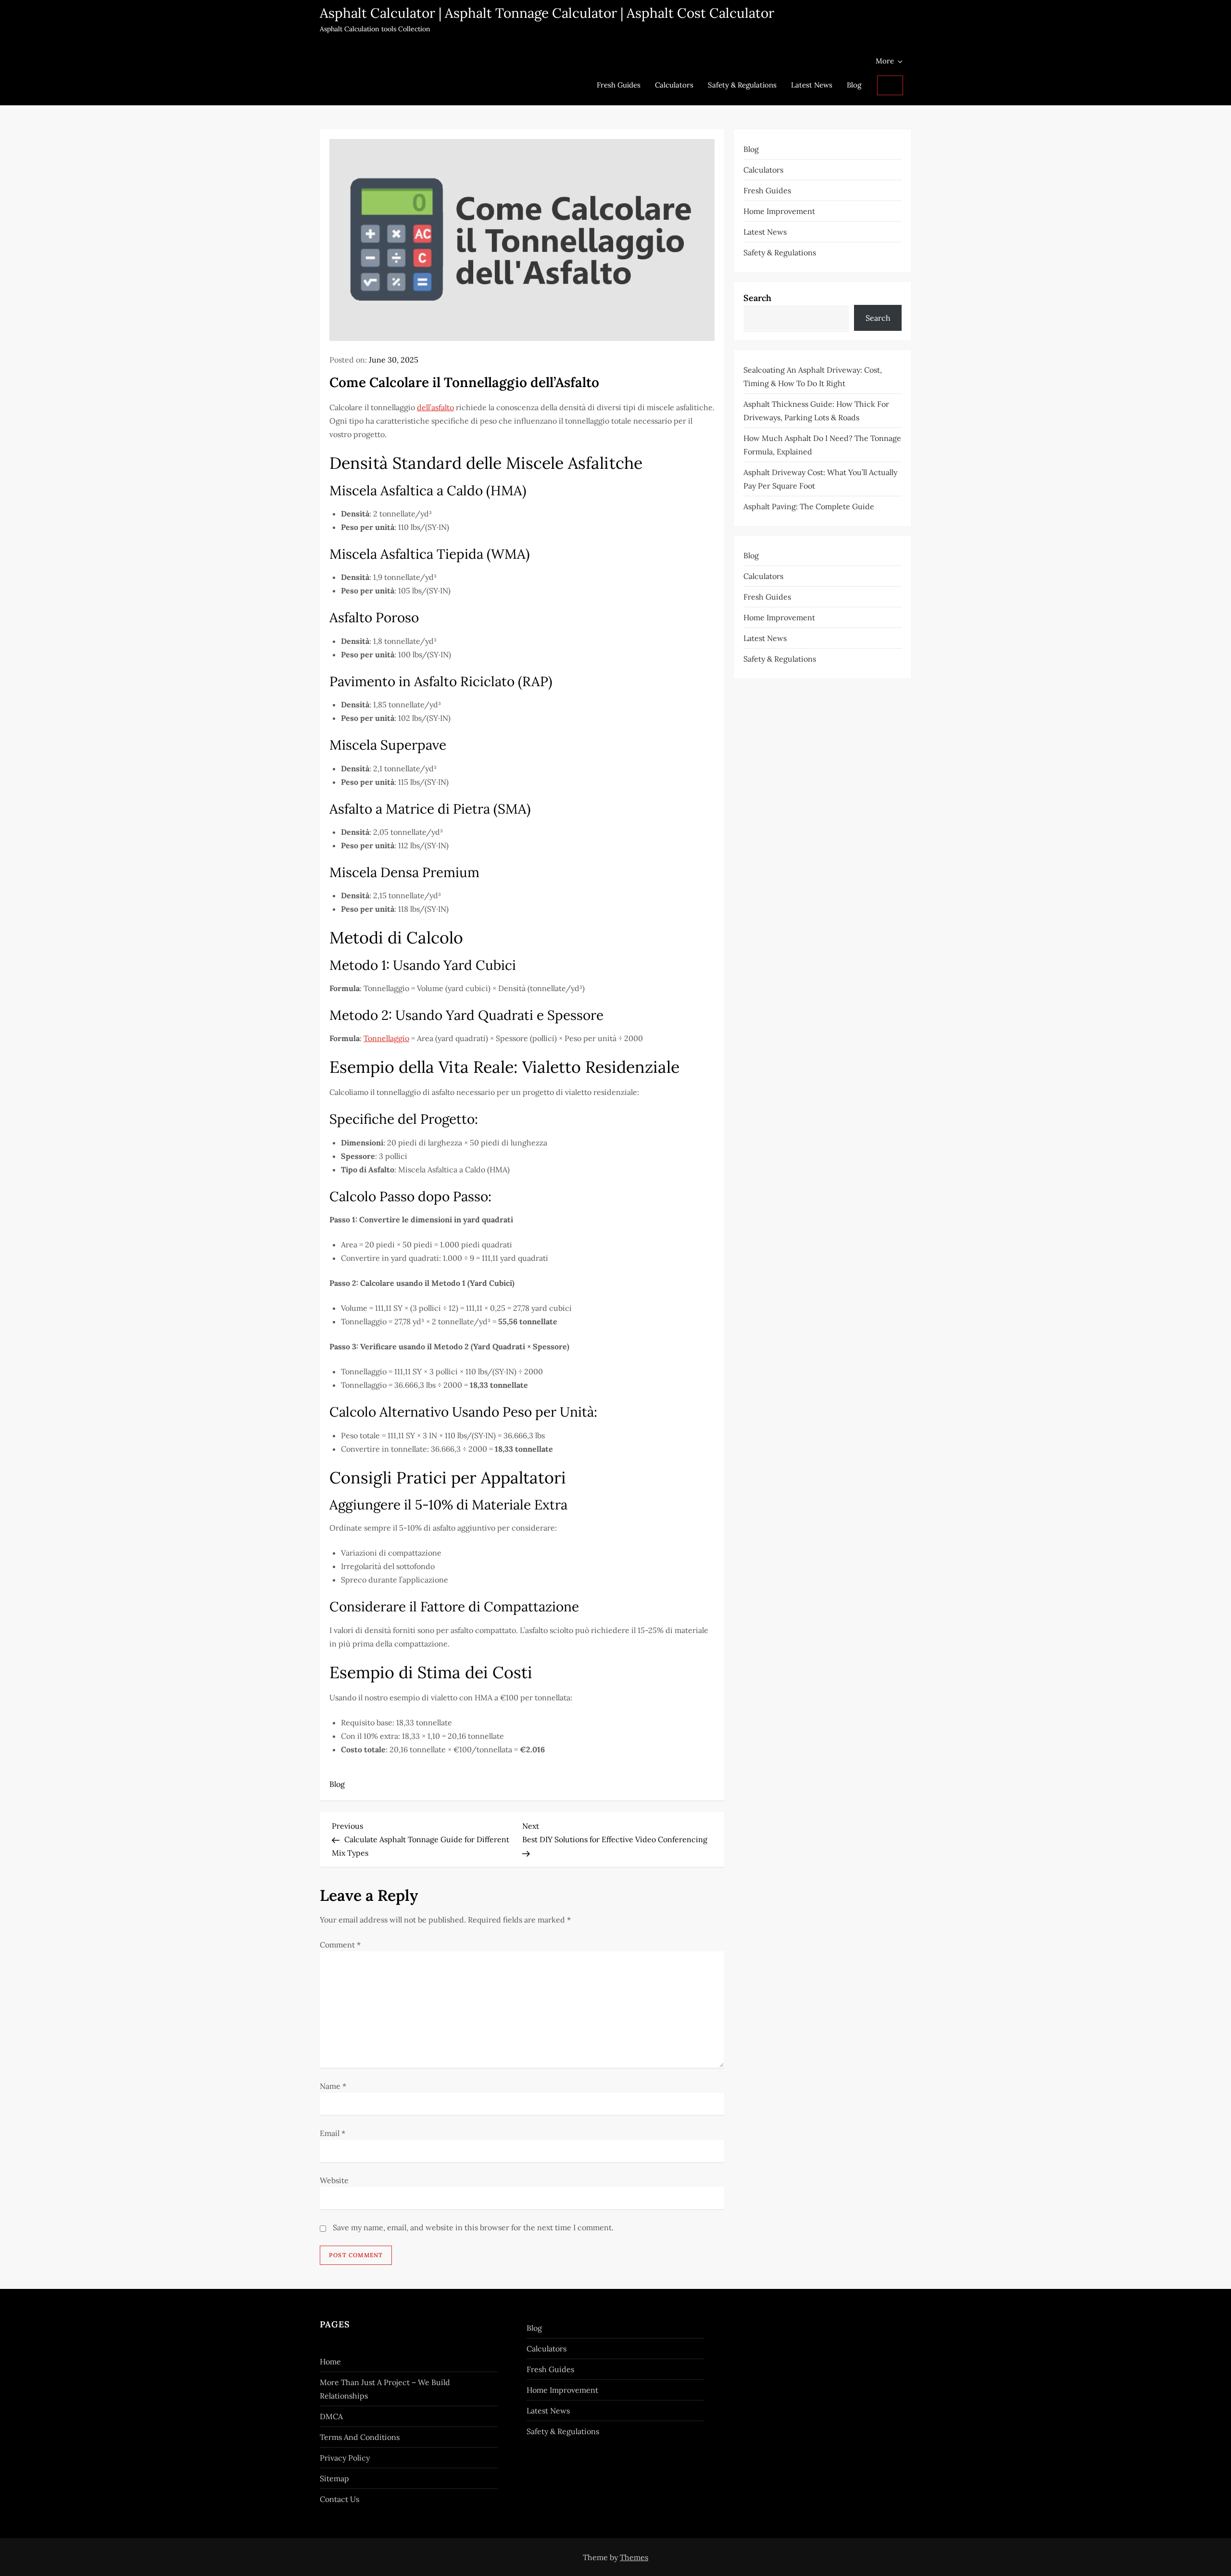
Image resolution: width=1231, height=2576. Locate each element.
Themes (634, 2557)
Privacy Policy (345, 2458)
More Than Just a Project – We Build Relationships (385, 2389)
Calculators (674, 85)
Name (333, 2086)
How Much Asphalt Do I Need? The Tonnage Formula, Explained (822, 444)
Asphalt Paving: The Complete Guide (809, 506)
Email (333, 2133)
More (885, 61)
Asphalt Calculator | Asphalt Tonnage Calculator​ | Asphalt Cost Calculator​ (547, 13)
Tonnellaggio (386, 1038)
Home (330, 2362)
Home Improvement (779, 211)
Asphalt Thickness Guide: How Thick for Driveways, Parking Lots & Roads (816, 410)
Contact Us (339, 2499)
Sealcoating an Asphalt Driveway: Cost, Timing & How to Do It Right (813, 376)
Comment (340, 1945)
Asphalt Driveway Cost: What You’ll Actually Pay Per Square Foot (820, 478)
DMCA (331, 2416)
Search (757, 298)
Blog (854, 85)
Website (334, 2180)
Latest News (812, 85)
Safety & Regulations (742, 85)
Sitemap (334, 2478)
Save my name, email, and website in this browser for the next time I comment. (473, 2227)
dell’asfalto (435, 407)
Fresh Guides (619, 85)
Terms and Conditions (360, 2437)
